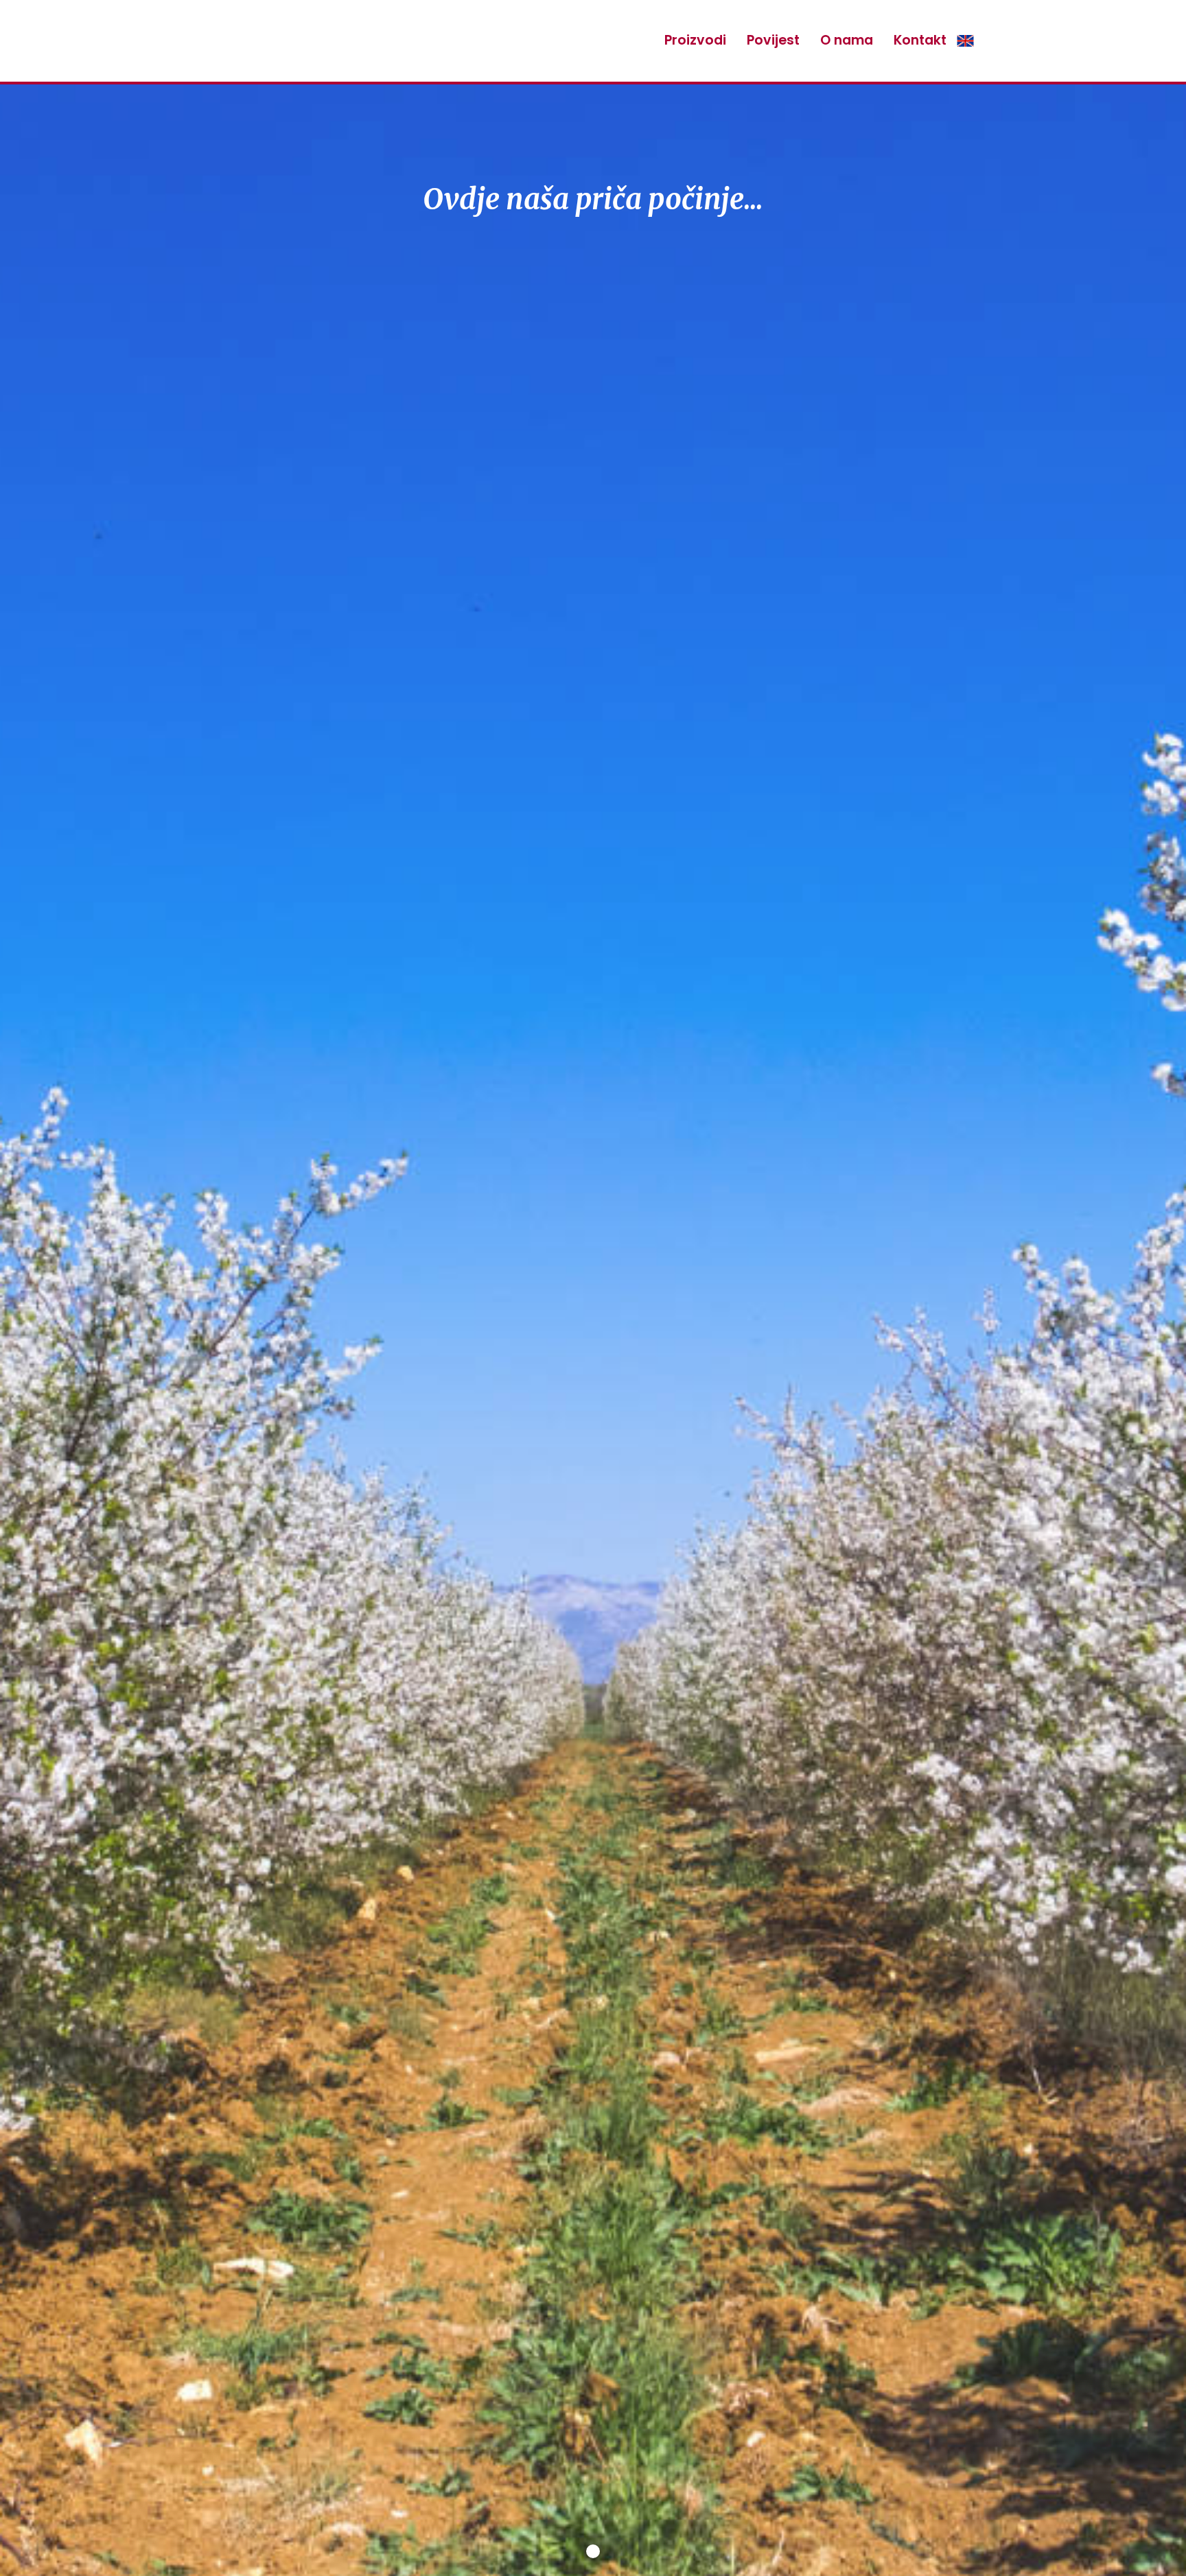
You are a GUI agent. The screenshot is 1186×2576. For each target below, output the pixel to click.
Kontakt (920, 40)
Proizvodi (695, 40)
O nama (847, 40)
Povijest (773, 40)
